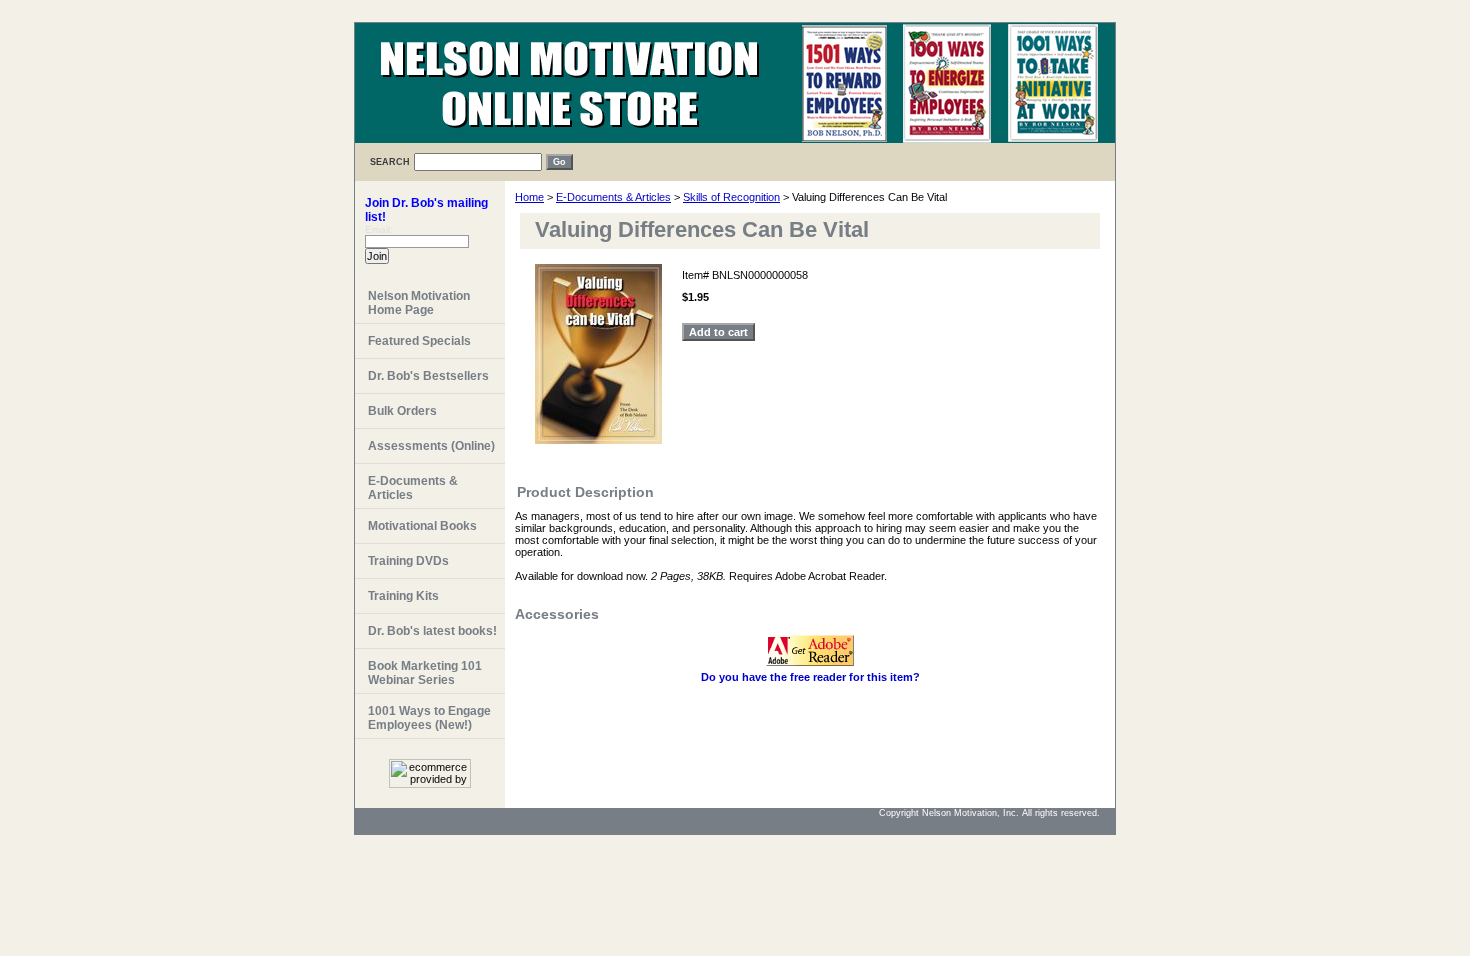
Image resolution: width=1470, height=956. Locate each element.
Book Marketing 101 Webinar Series (425, 673)
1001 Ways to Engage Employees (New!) (429, 718)
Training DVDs (408, 561)
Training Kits (403, 596)
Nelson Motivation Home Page (419, 303)
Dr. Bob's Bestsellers (428, 376)
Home (529, 197)
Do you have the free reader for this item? (810, 677)
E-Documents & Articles (613, 197)
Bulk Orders (402, 411)
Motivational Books (422, 526)
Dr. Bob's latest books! (432, 631)
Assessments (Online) (431, 446)
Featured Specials (419, 341)
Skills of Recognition (731, 197)
